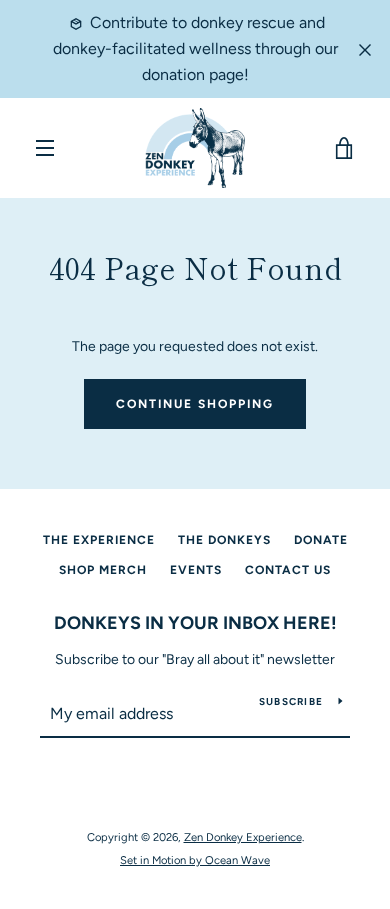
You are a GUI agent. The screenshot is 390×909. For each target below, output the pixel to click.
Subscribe (291, 701)
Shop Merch (103, 570)
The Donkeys (224, 540)
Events (196, 570)
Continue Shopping (195, 404)
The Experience (99, 540)
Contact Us (288, 570)
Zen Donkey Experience (243, 837)
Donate (321, 540)
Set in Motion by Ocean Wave (195, 860)
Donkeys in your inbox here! (195, 623)
